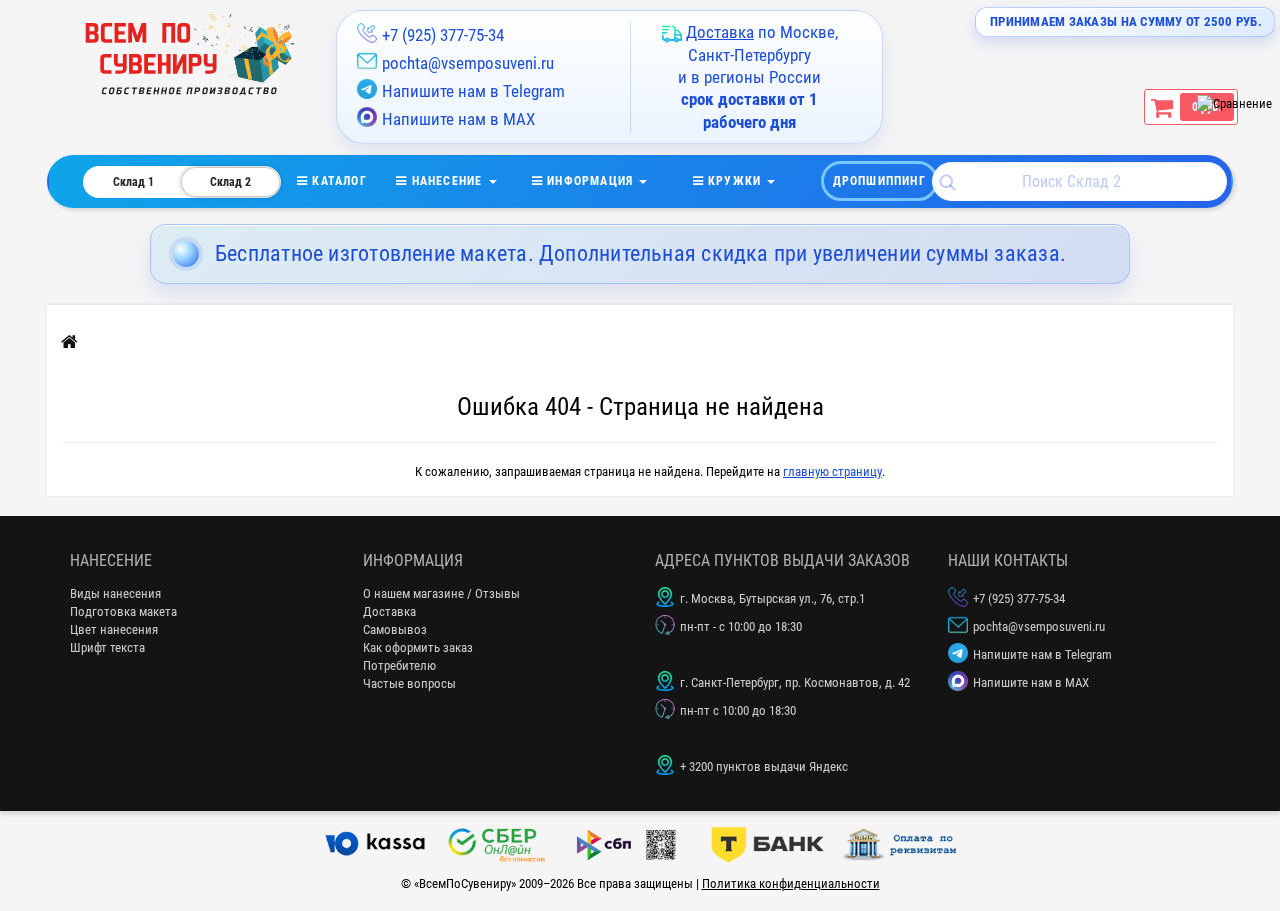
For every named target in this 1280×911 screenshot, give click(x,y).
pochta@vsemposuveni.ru (468, 63)
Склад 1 (133, 182)
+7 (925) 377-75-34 (443, 35)
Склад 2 (230, 182)
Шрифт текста (107, 647)
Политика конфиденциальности (791, 883)
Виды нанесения (115, 593)
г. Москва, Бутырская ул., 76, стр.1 (772, 598)
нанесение (446, 181)
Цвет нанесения (114, 629)
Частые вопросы (409, 683)
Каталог (352, 181)
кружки (735, 181)
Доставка (389, 611)
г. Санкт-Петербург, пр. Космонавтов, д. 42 (795, 682)
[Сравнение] (1234, 103)
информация (590, 181)
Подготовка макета (123, 611)
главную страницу (832, 471)
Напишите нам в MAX (458, 119)
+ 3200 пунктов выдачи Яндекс (764, 766)
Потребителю (399, 665)
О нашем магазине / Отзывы (441, 593)
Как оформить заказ (418, 647)
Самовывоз (395, 629)
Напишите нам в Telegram (473, 91)
